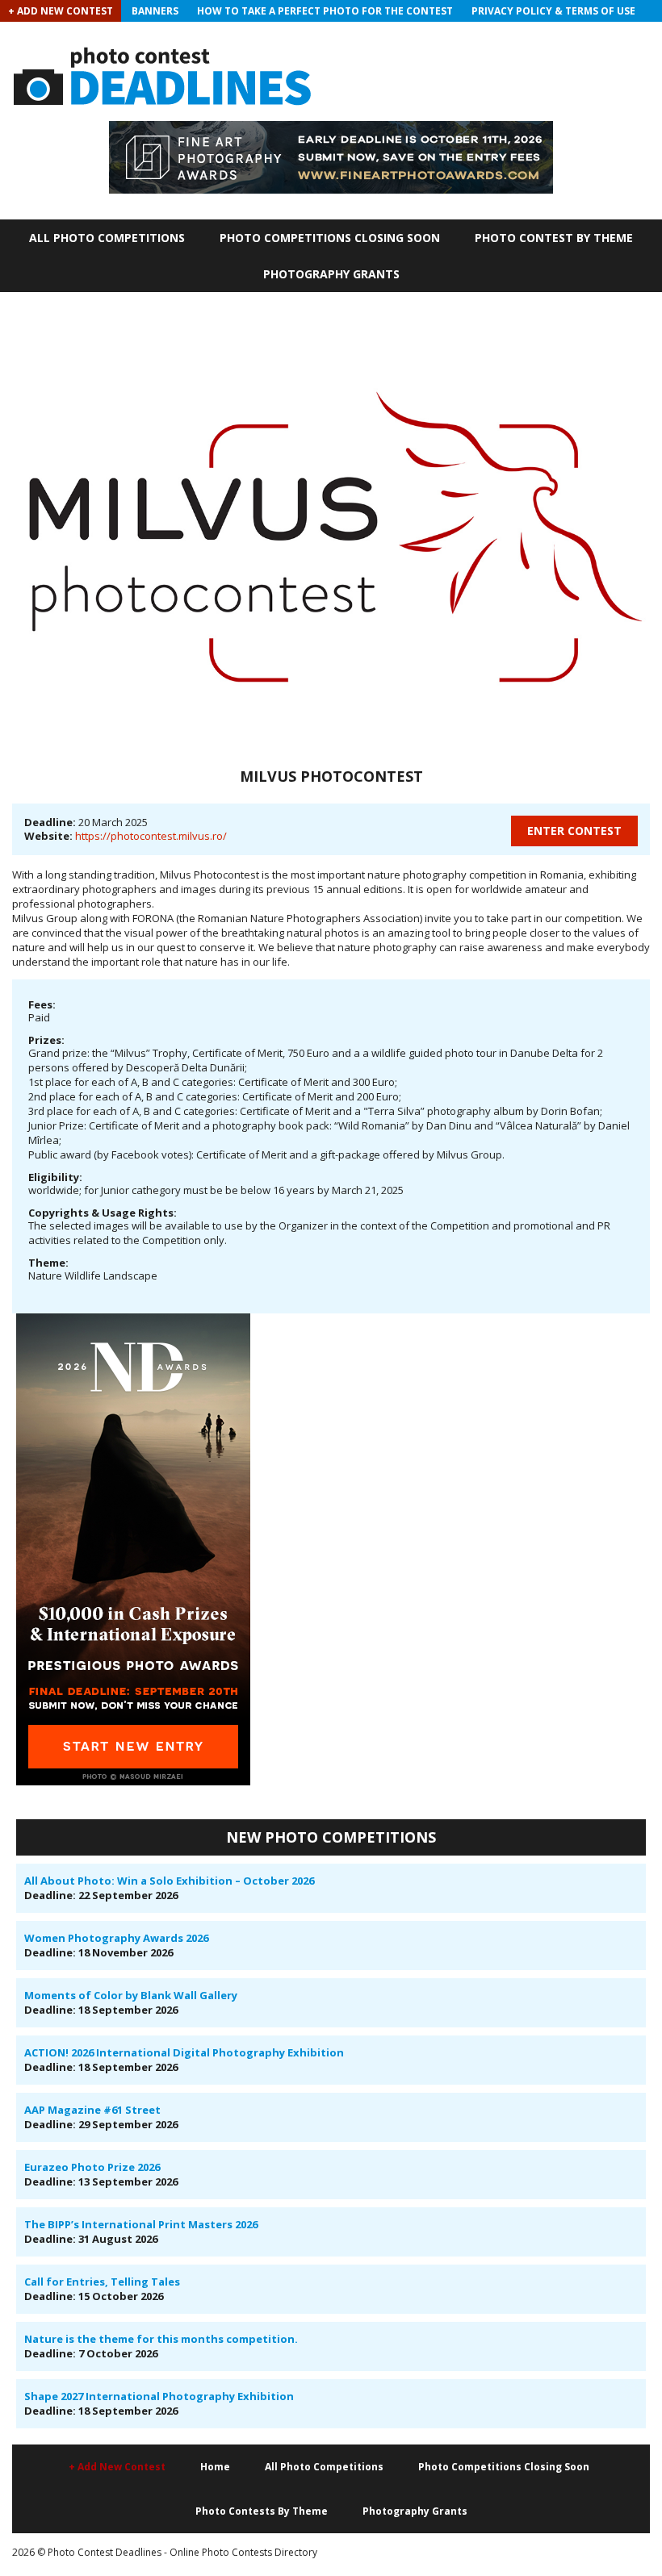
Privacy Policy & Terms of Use (553, 11)
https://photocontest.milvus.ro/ (151, 836)
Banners (155, 11)
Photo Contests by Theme (262, 2511)
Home (215, 2467)
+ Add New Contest (61, 11)
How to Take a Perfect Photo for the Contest (325, 11)
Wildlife (83, 1275)
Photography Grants (331, 274)
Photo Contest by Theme (554, 238)
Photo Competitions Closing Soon (330, 238)
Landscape (130, 1275)
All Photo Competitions (107, 238)
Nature (45, 1275)
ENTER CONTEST (574, 831)
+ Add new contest (117, 2467)
